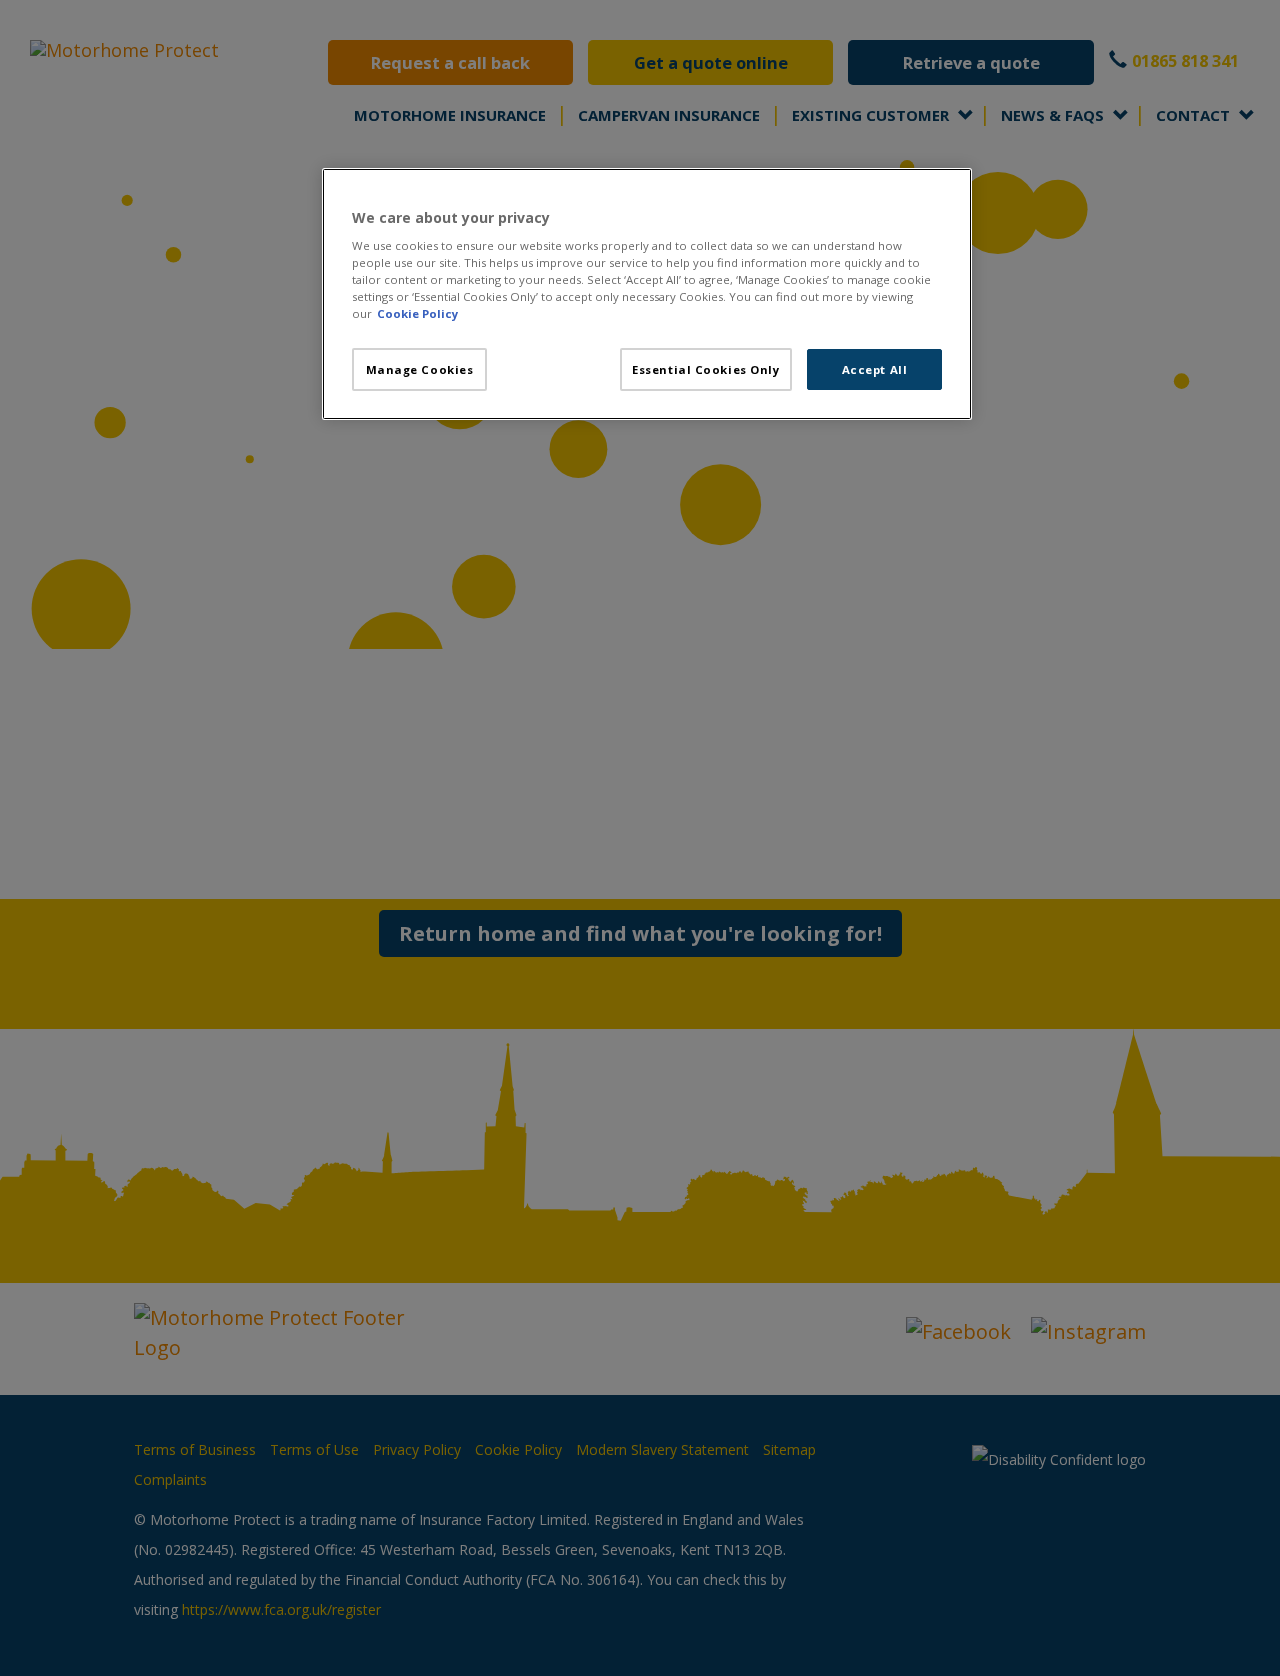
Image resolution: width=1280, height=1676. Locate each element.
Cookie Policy (417, 313)
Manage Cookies (420, 369)
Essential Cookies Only (706, 369)
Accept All (875, 369)
